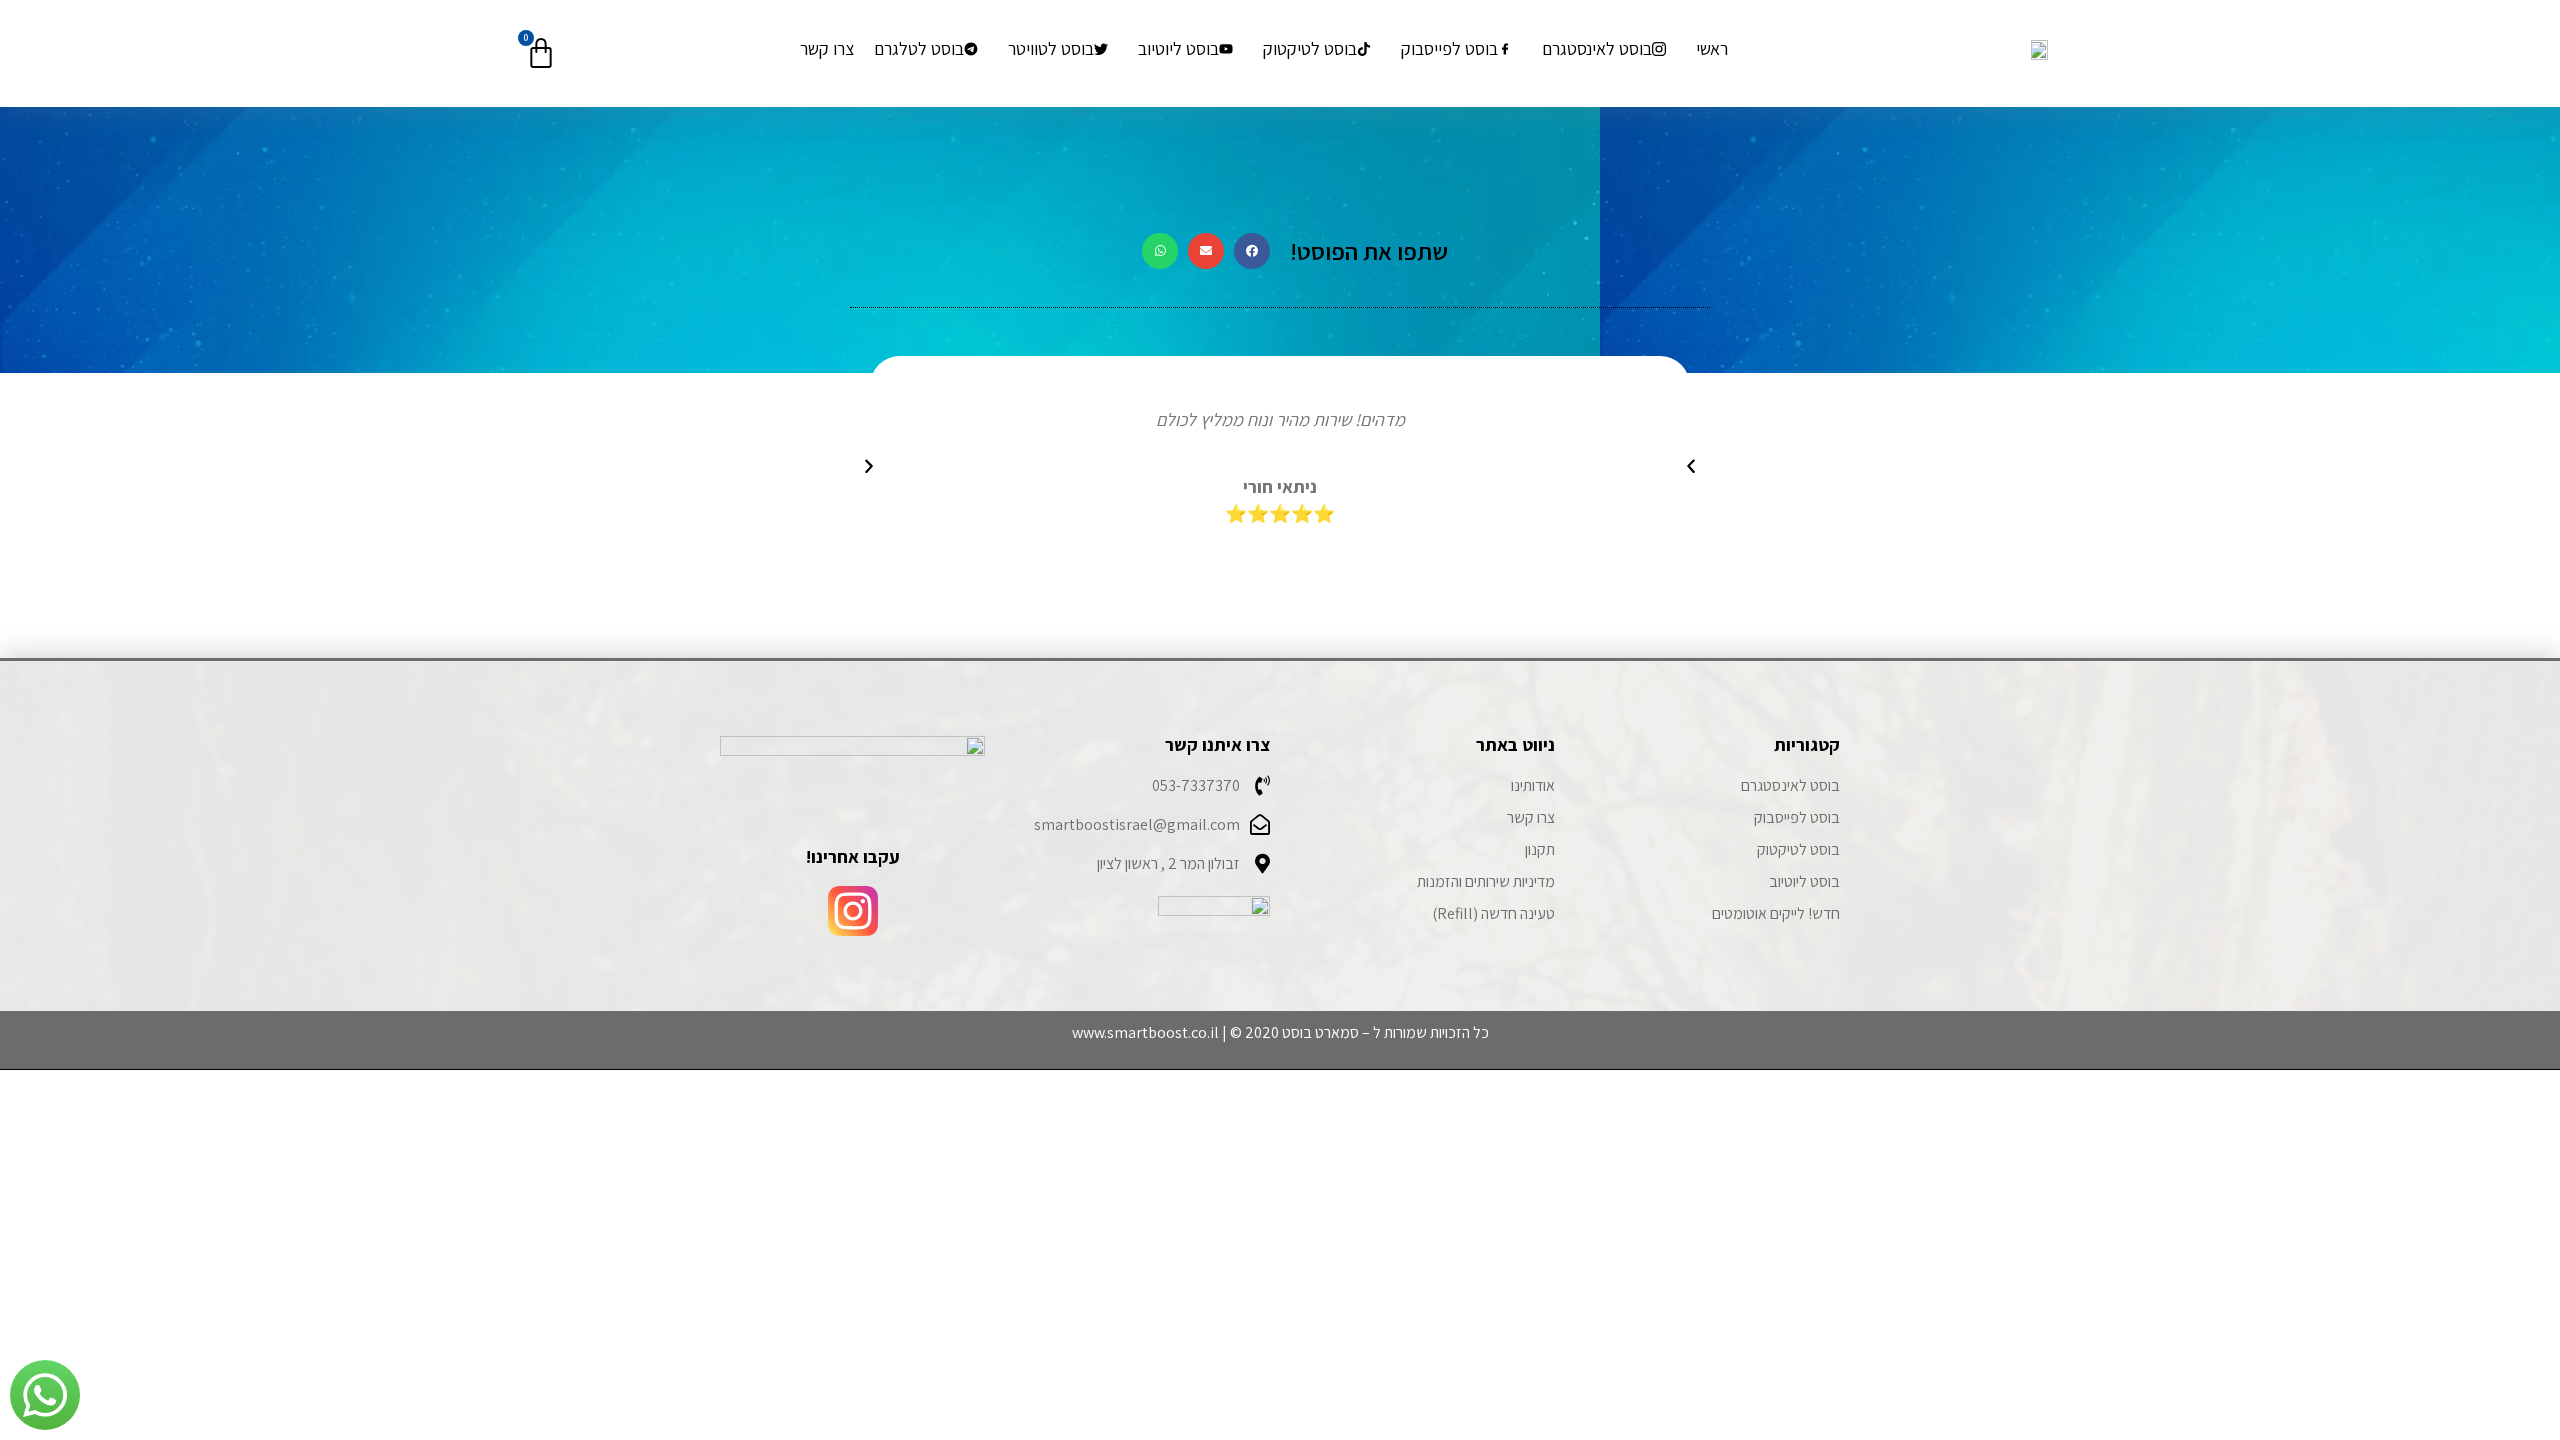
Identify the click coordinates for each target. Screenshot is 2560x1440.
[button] (1252, 251)
